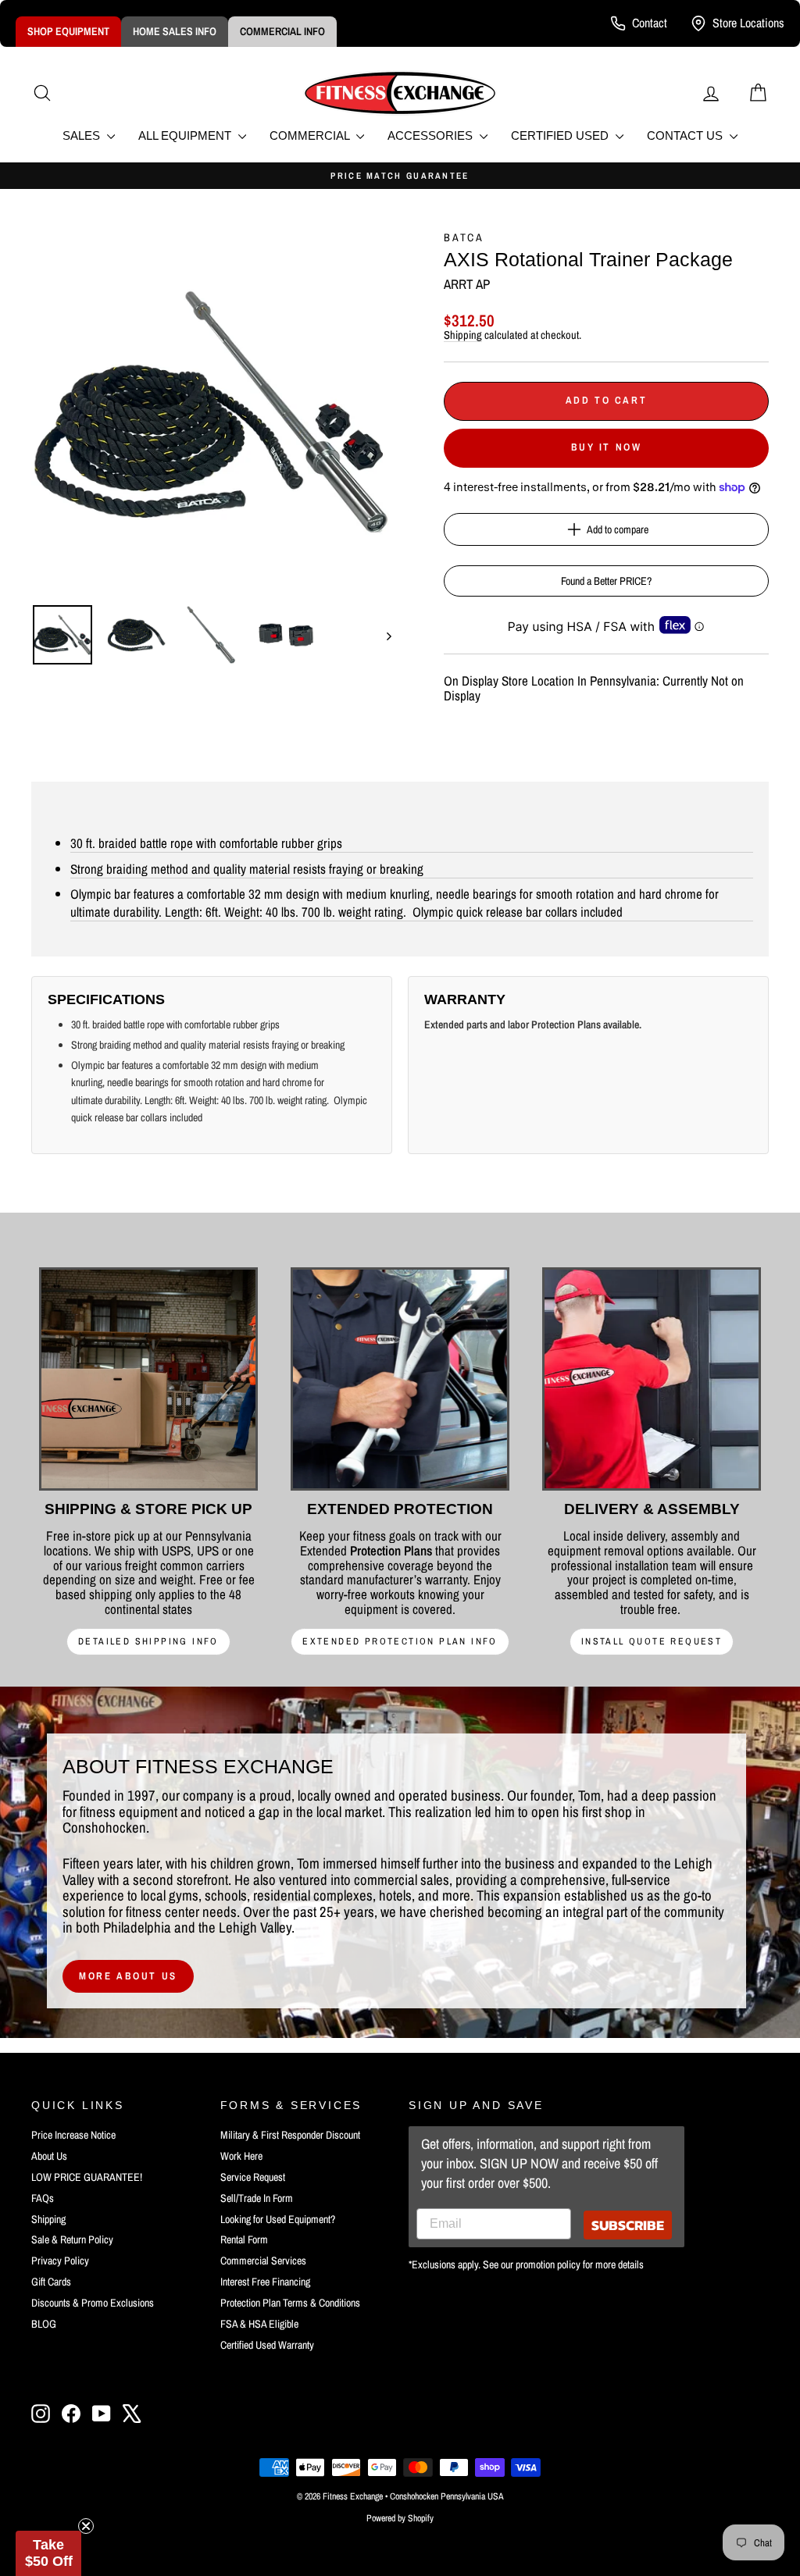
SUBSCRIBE (628, 2225)
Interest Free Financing (265, 2282)
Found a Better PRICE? (606, 581)
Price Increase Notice (73, 2135)
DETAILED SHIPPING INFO (148, 1641)
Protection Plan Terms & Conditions (290, 2303)
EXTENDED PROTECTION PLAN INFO (400, 1641)
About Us (49, 2156)
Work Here (241, 2156)
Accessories (432, 135)
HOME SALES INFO (175, 31)
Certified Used (561, 135)
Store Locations (748, 23)
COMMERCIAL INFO (282, 31)
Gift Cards (51, 2282)
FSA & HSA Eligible (259, 2324)
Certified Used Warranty (267, 2345)
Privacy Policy (60, 2261)
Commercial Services (263, 2261)
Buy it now (607, 447)
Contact (650, 23)
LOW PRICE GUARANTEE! (87, 2177)
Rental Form (244, 2239)
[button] (48, 2553)
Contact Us (686, 135)
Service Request (253, 2177)
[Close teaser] (86, 2526)
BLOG (44, 2324)
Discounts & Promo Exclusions (93, 2303)
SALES (83, 135)
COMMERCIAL (311, 135)
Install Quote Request (652, 1641)
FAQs (43, 2198)
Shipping (463, 335)
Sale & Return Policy (72, 2239)
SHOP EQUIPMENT (68, 31)
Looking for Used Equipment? (278, 2219)
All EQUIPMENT (186, 135)
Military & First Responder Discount (290, 2135)
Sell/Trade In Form (257, 2198)
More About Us (128, 1976)
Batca (464, 237)
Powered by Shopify (400, 2518)
